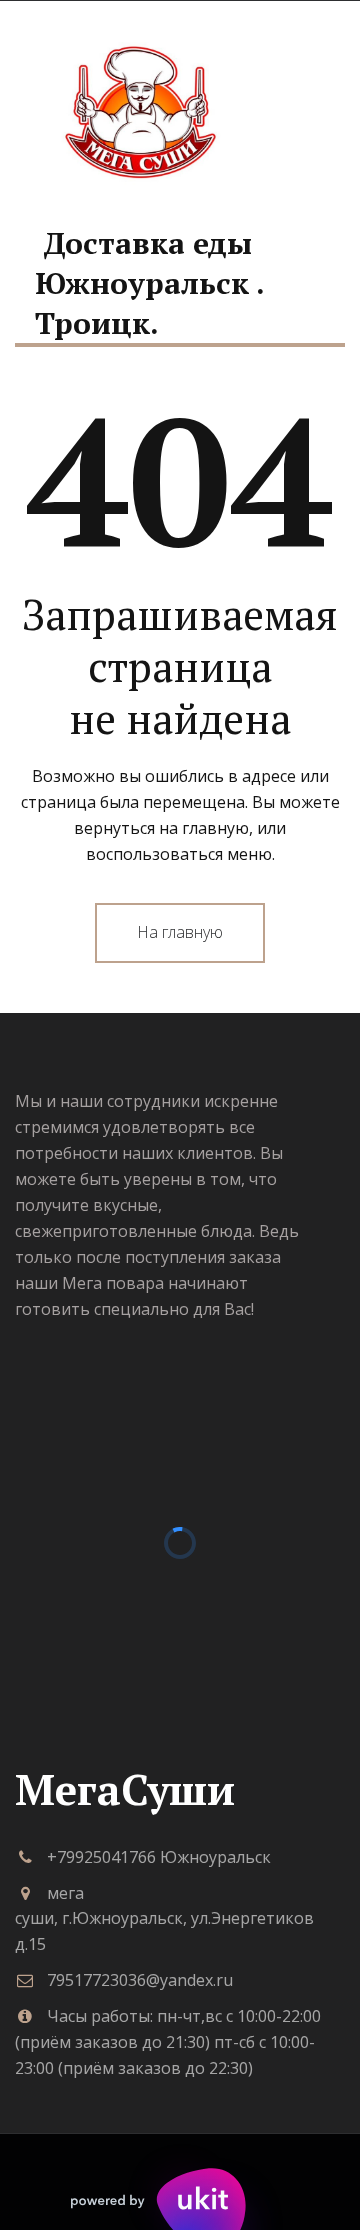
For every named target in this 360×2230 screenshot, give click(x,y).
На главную (180, 932)
